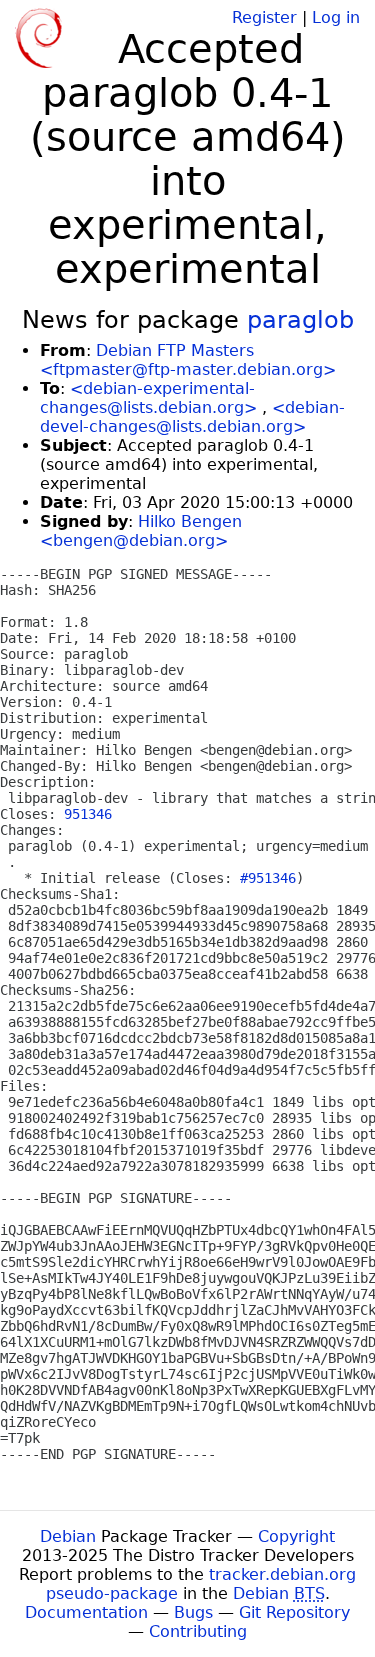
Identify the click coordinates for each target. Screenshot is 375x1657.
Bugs (193, 1612)
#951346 (268, 878)
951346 (88, 814)
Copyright (296, 1536)
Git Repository (294, 1612)
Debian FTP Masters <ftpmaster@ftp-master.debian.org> (188, 360)
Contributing (198, 1631)
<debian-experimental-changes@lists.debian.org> (148, 398)
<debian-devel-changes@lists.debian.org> (192, 417)
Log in (336, 17)
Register (264, 17)
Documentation (86, 1612)
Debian (68, 1536)
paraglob (300, 320)
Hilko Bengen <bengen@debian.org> (141, 531)
